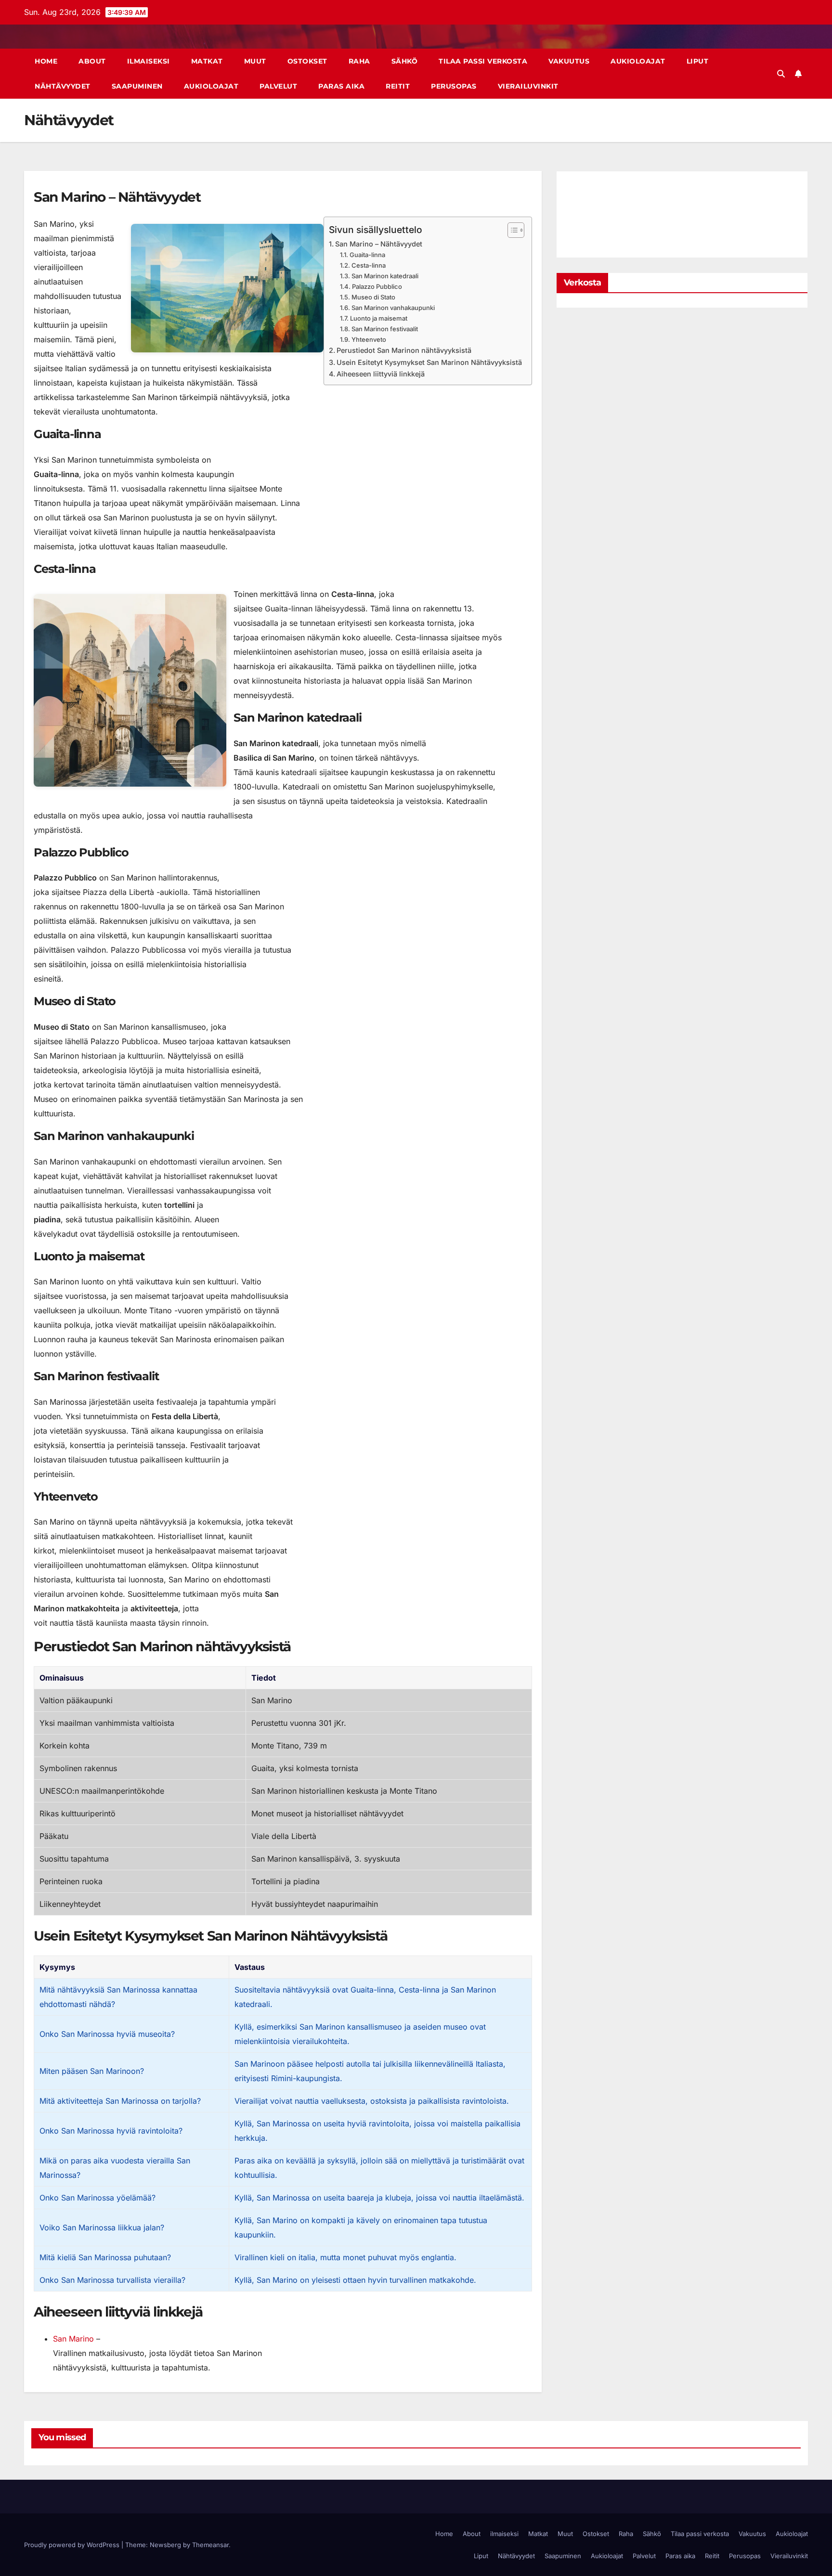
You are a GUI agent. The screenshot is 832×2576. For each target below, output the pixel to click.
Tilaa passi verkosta (483, 61)
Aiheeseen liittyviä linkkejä (381, 374)
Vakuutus (569, 61)
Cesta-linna (369, 265)
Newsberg (165, 2545)
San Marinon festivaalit (385, 329)
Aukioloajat (638, 61)
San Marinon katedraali (385, 276)
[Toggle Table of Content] (511, 230)
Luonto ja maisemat (379, 318)
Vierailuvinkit (528, 86)
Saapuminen (137, 86)
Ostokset (307, 61)
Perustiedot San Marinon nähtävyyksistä (404, 350)
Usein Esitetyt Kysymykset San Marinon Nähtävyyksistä (429, 362)
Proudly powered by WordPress (73, 2545)
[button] (781, 74)
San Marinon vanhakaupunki (393, 308)
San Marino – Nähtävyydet (379, 244)
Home (46, 61)
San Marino (73, 2339)
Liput (698, 61)
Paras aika (341, 86)
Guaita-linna (367, 255)
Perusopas (454, 86)
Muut (255, 61)
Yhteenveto (369, 339)
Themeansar (210, 2545)
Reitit (398, 86)
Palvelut (278, 86)
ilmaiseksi (149, 61)
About (92, 61)
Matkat (207, 61)
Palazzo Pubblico (377, 286)
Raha (359, 61)
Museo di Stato (373, 297)
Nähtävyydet (63, 86)
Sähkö (405, 61)
